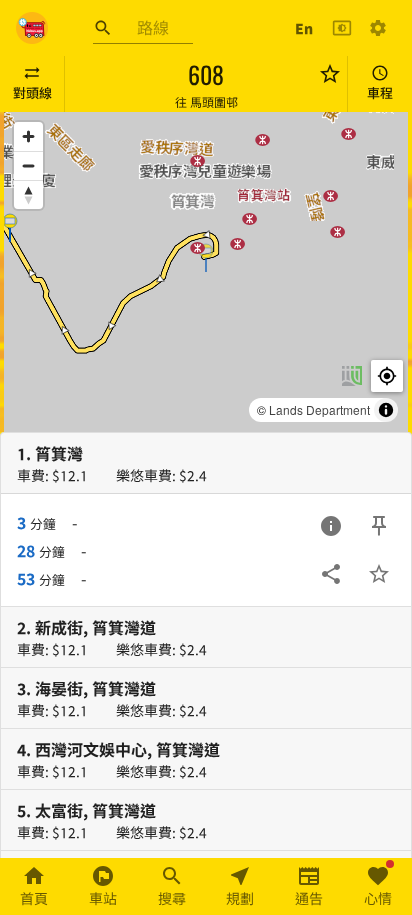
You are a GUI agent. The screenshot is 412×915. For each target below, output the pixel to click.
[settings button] (378, 28)
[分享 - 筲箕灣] (331, 574)
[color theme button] (342, 28)
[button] (206, 257)
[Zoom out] (28, 165)
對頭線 (32, 92)
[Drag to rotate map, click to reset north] (28, 194)
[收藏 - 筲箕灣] (379, 574)
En (304, 28)
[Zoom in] (28, 136)
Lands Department (319, 409)
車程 (380, 92)
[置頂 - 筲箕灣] (379, 526)
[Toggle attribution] (386, 410)
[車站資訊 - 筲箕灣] (331, 526)
